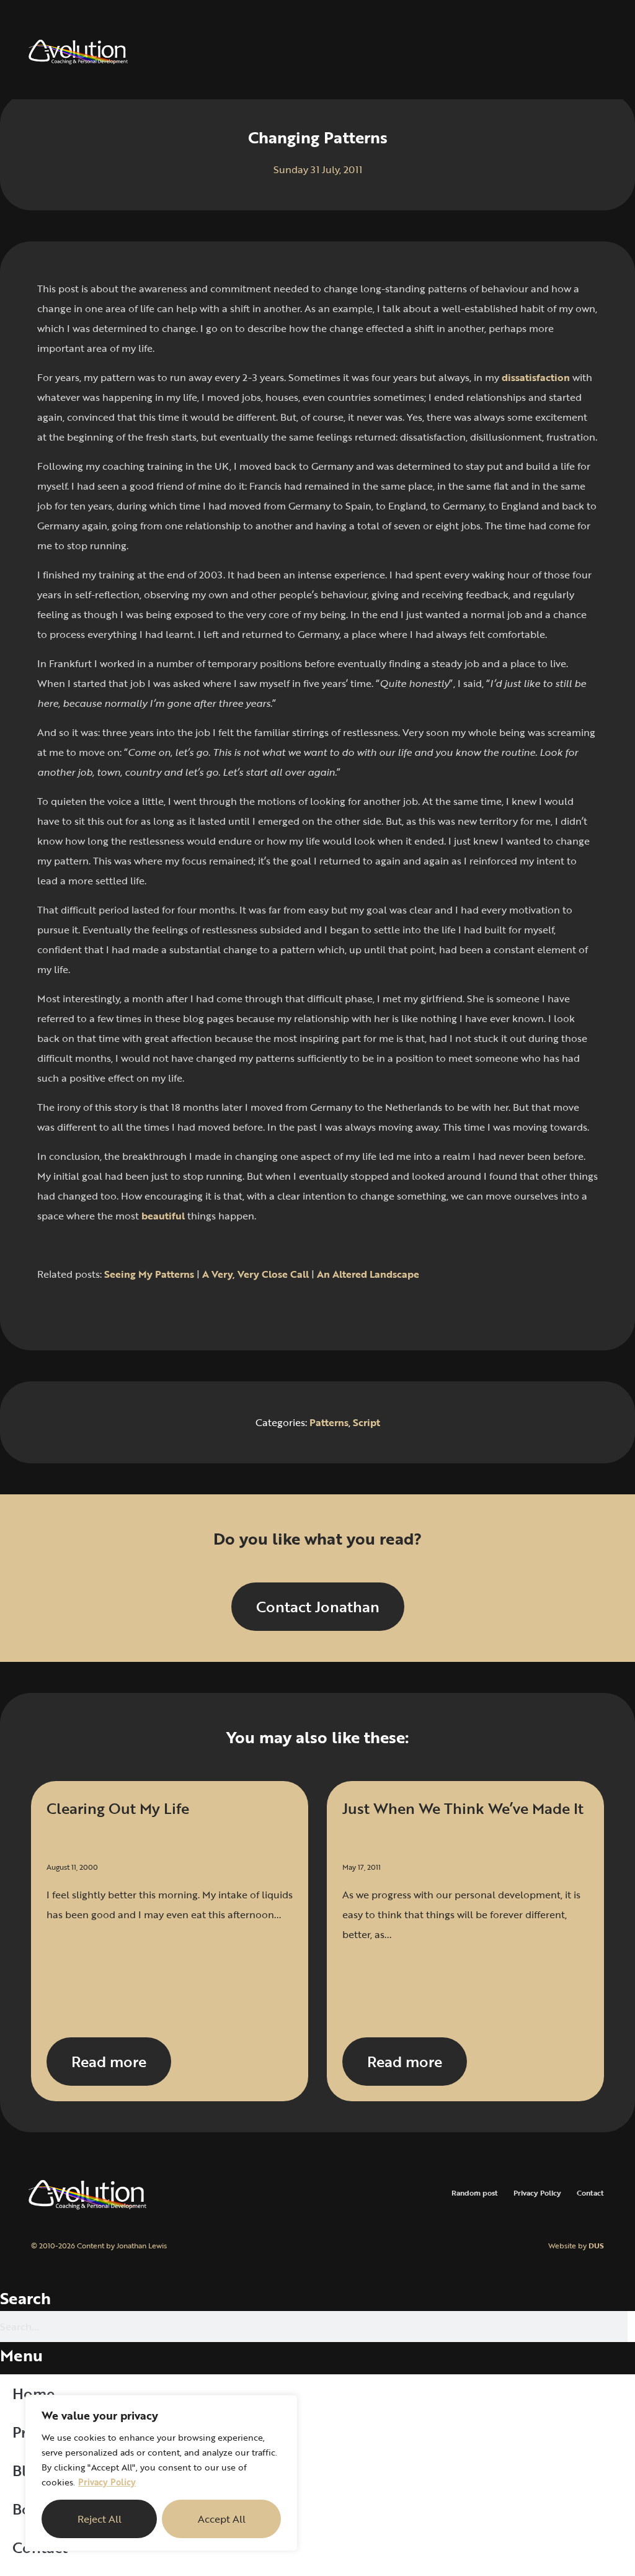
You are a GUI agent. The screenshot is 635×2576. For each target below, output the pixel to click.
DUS (596, 2245)
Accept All (222, 2519)
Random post (475, 2192)
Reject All (100, 2519)
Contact (590, 2192)
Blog (28, 2470)
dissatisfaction (536, 377)
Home (33, 2393)
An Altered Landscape (368, 1274)
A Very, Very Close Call (255, 1274)
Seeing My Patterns (149, 1274)
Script (366, 1422)
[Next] (461, 1309)
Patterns (329, 1422)
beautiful (163, 1216)
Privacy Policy (107, 2482)
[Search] (631, 2327)
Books (34, 2509)
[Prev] (174, 1309)
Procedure (48, 2432)
